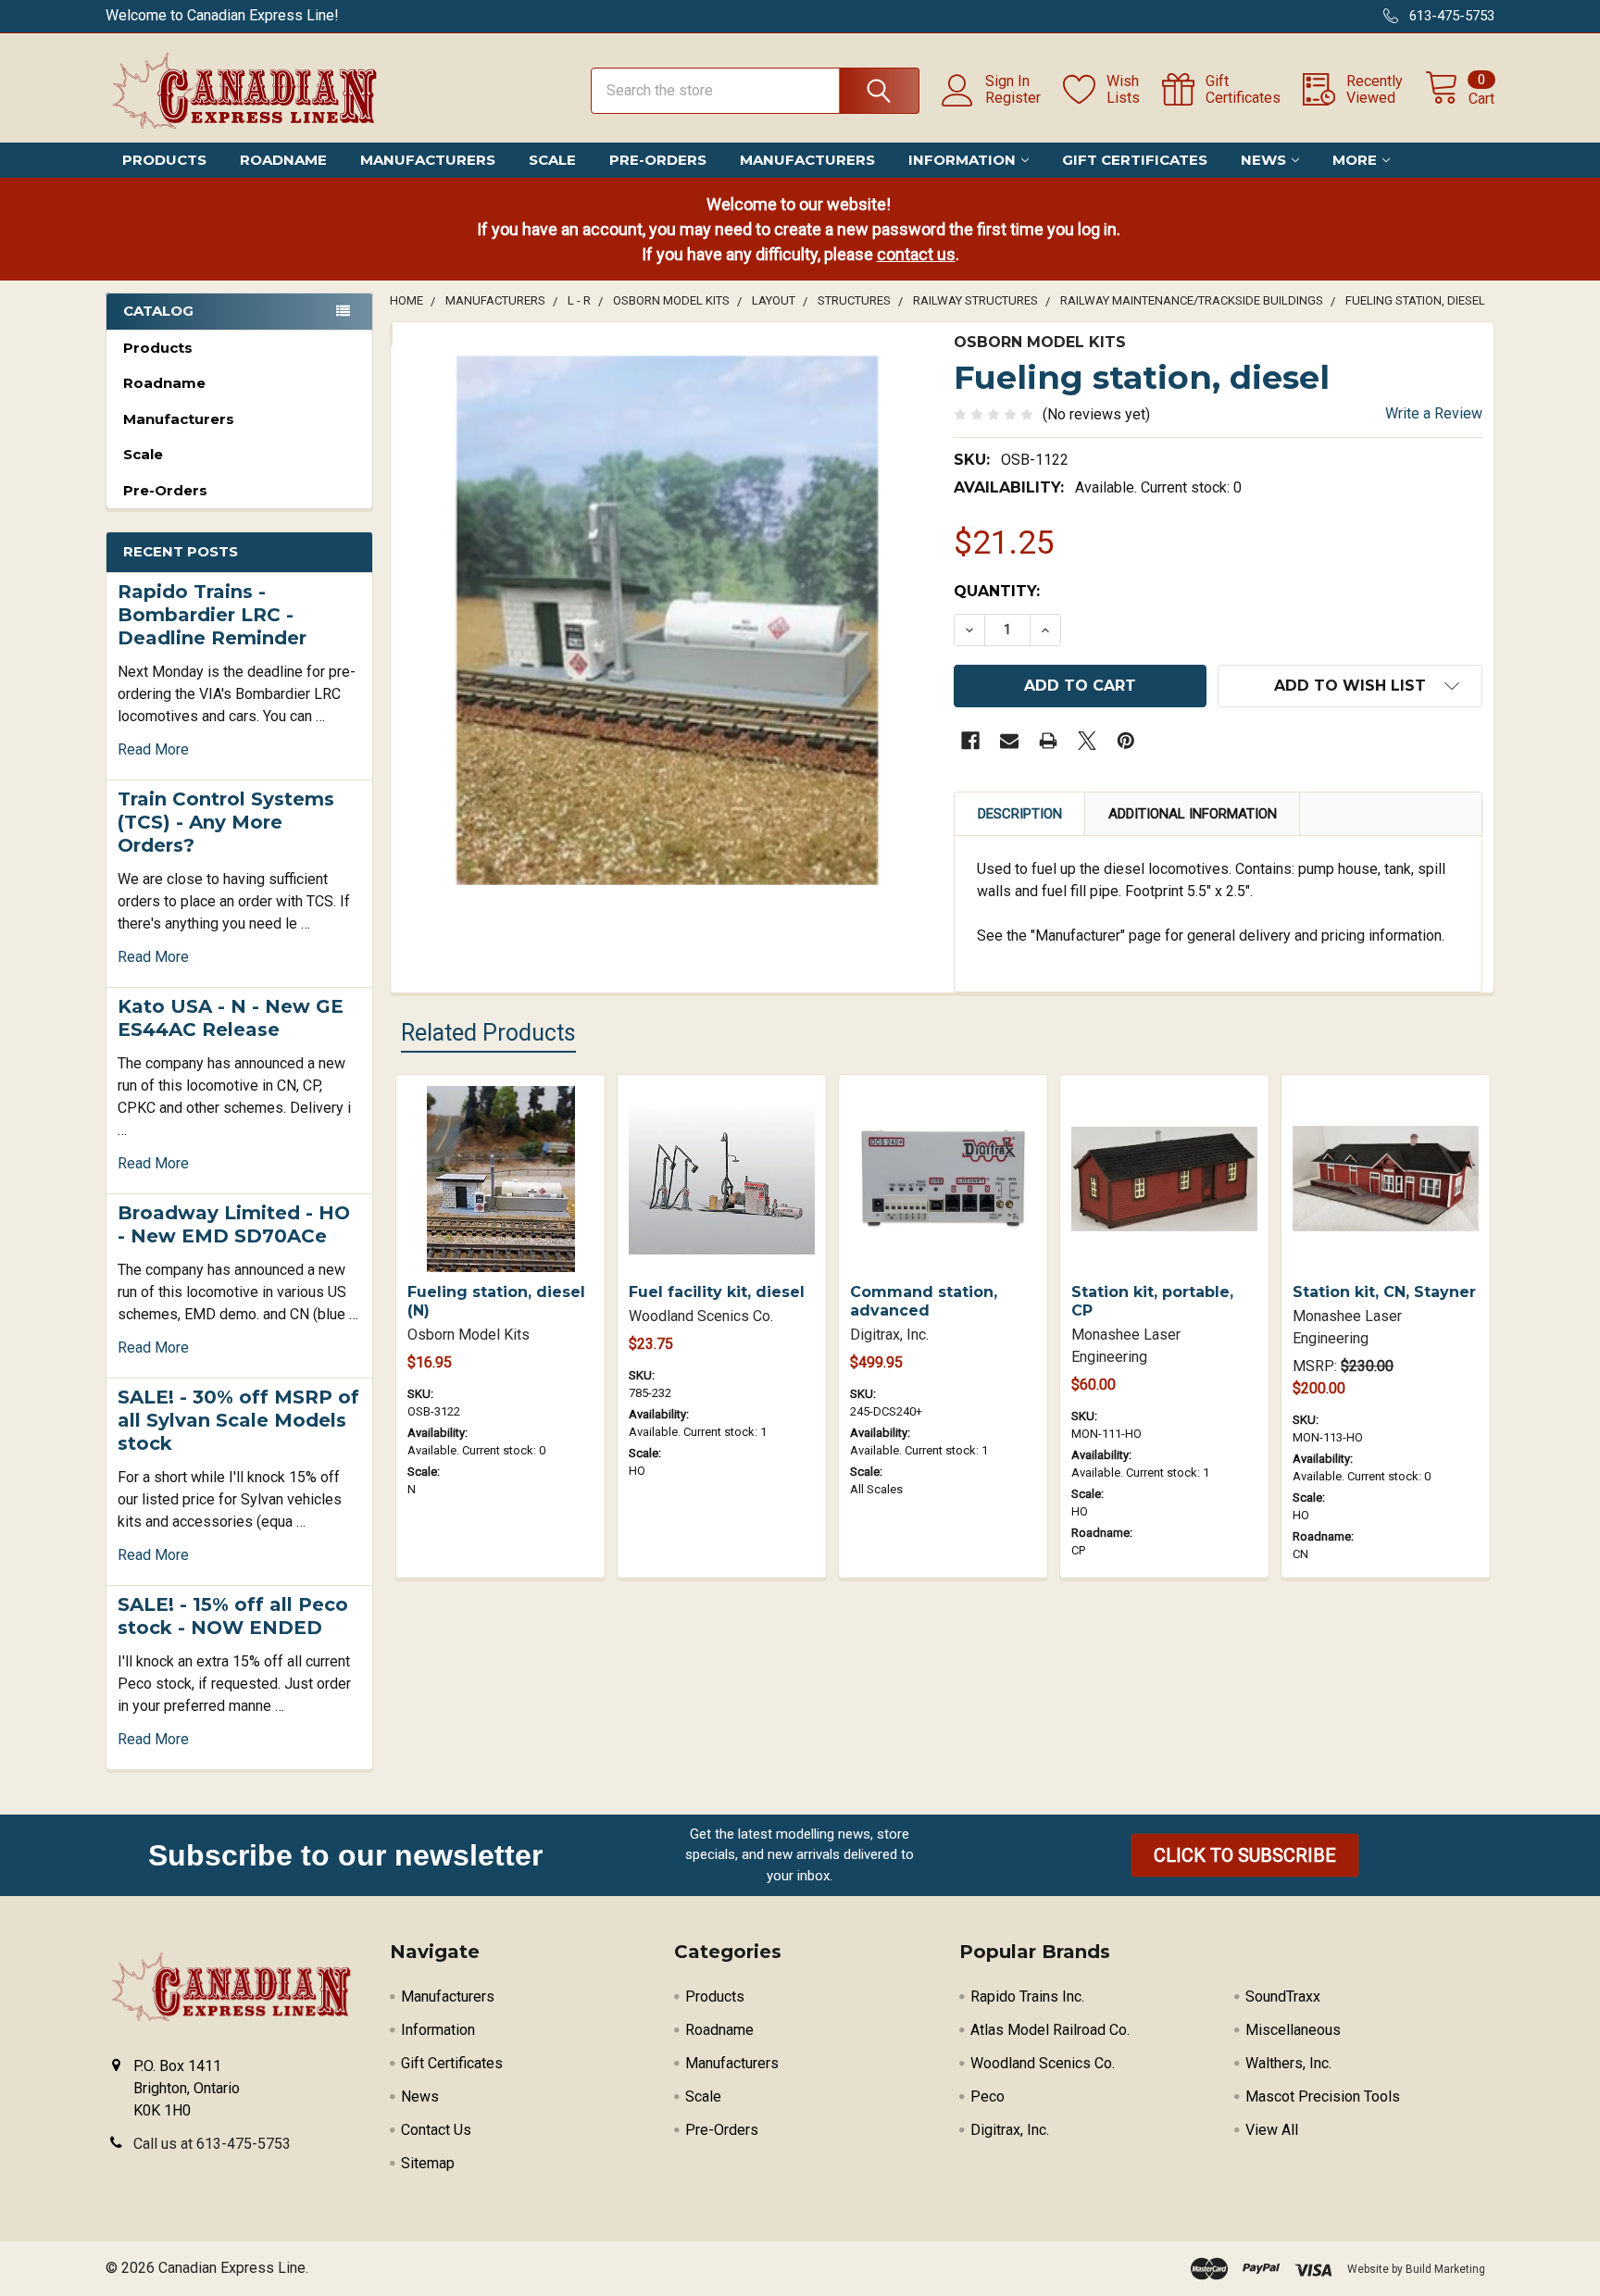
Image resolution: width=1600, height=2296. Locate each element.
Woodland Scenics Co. (1043, 2063)
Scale (552, 160)
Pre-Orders (658, 160)
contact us (916, 254)
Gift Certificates (1135, 160)
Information (962, 160)
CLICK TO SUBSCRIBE (1245, 1855)
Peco (987, 2096)
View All (1272, 2130)
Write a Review (1434, 413)
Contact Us (436, 2130)
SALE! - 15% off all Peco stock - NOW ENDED (233, 1616)
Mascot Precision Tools (1323, 2096)
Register (1013, 98)
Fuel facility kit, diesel (717, 1292)
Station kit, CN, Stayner (1384, 1292)
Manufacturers (428, 160)
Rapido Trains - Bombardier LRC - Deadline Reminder (212, 615)
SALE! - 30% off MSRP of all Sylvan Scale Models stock (238, 1420)
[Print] (1048, 741)
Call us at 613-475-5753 (212, 2144)
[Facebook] (970, 741)
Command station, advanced (924, 1301)
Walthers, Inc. (1288, 2063)
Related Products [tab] (488, 1033)
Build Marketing (1445, 2269)
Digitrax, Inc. (1010, 2130)
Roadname (283, 160)
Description (1020, 814)
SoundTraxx (1283, 1997)
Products (164, 160)
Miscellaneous (1293, 2030)
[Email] (1009, 741)
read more (153, 749)
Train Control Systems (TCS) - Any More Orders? (226, 822)
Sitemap (428, 2163)
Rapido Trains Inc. (1027, 1997)
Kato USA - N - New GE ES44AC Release (231, 1018)
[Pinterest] (1126, 741)
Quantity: (997, 591)
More (1355, 160)
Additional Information (1193, 814)
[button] (1245, 1855)
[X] (1087, 741)
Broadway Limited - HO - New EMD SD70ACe (234, 1224)
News (1263, 160)
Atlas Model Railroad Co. (1050, 2030)
